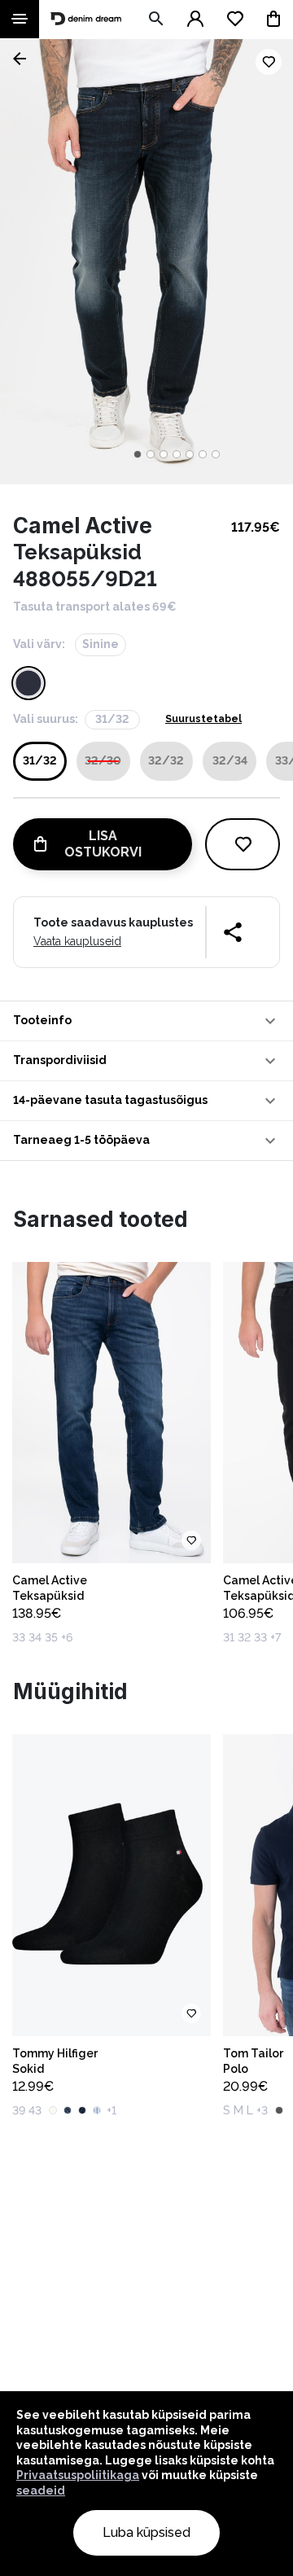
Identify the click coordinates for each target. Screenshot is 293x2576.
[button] (146, 1021)
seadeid (41, 2491)
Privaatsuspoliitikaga (78, 2475)
